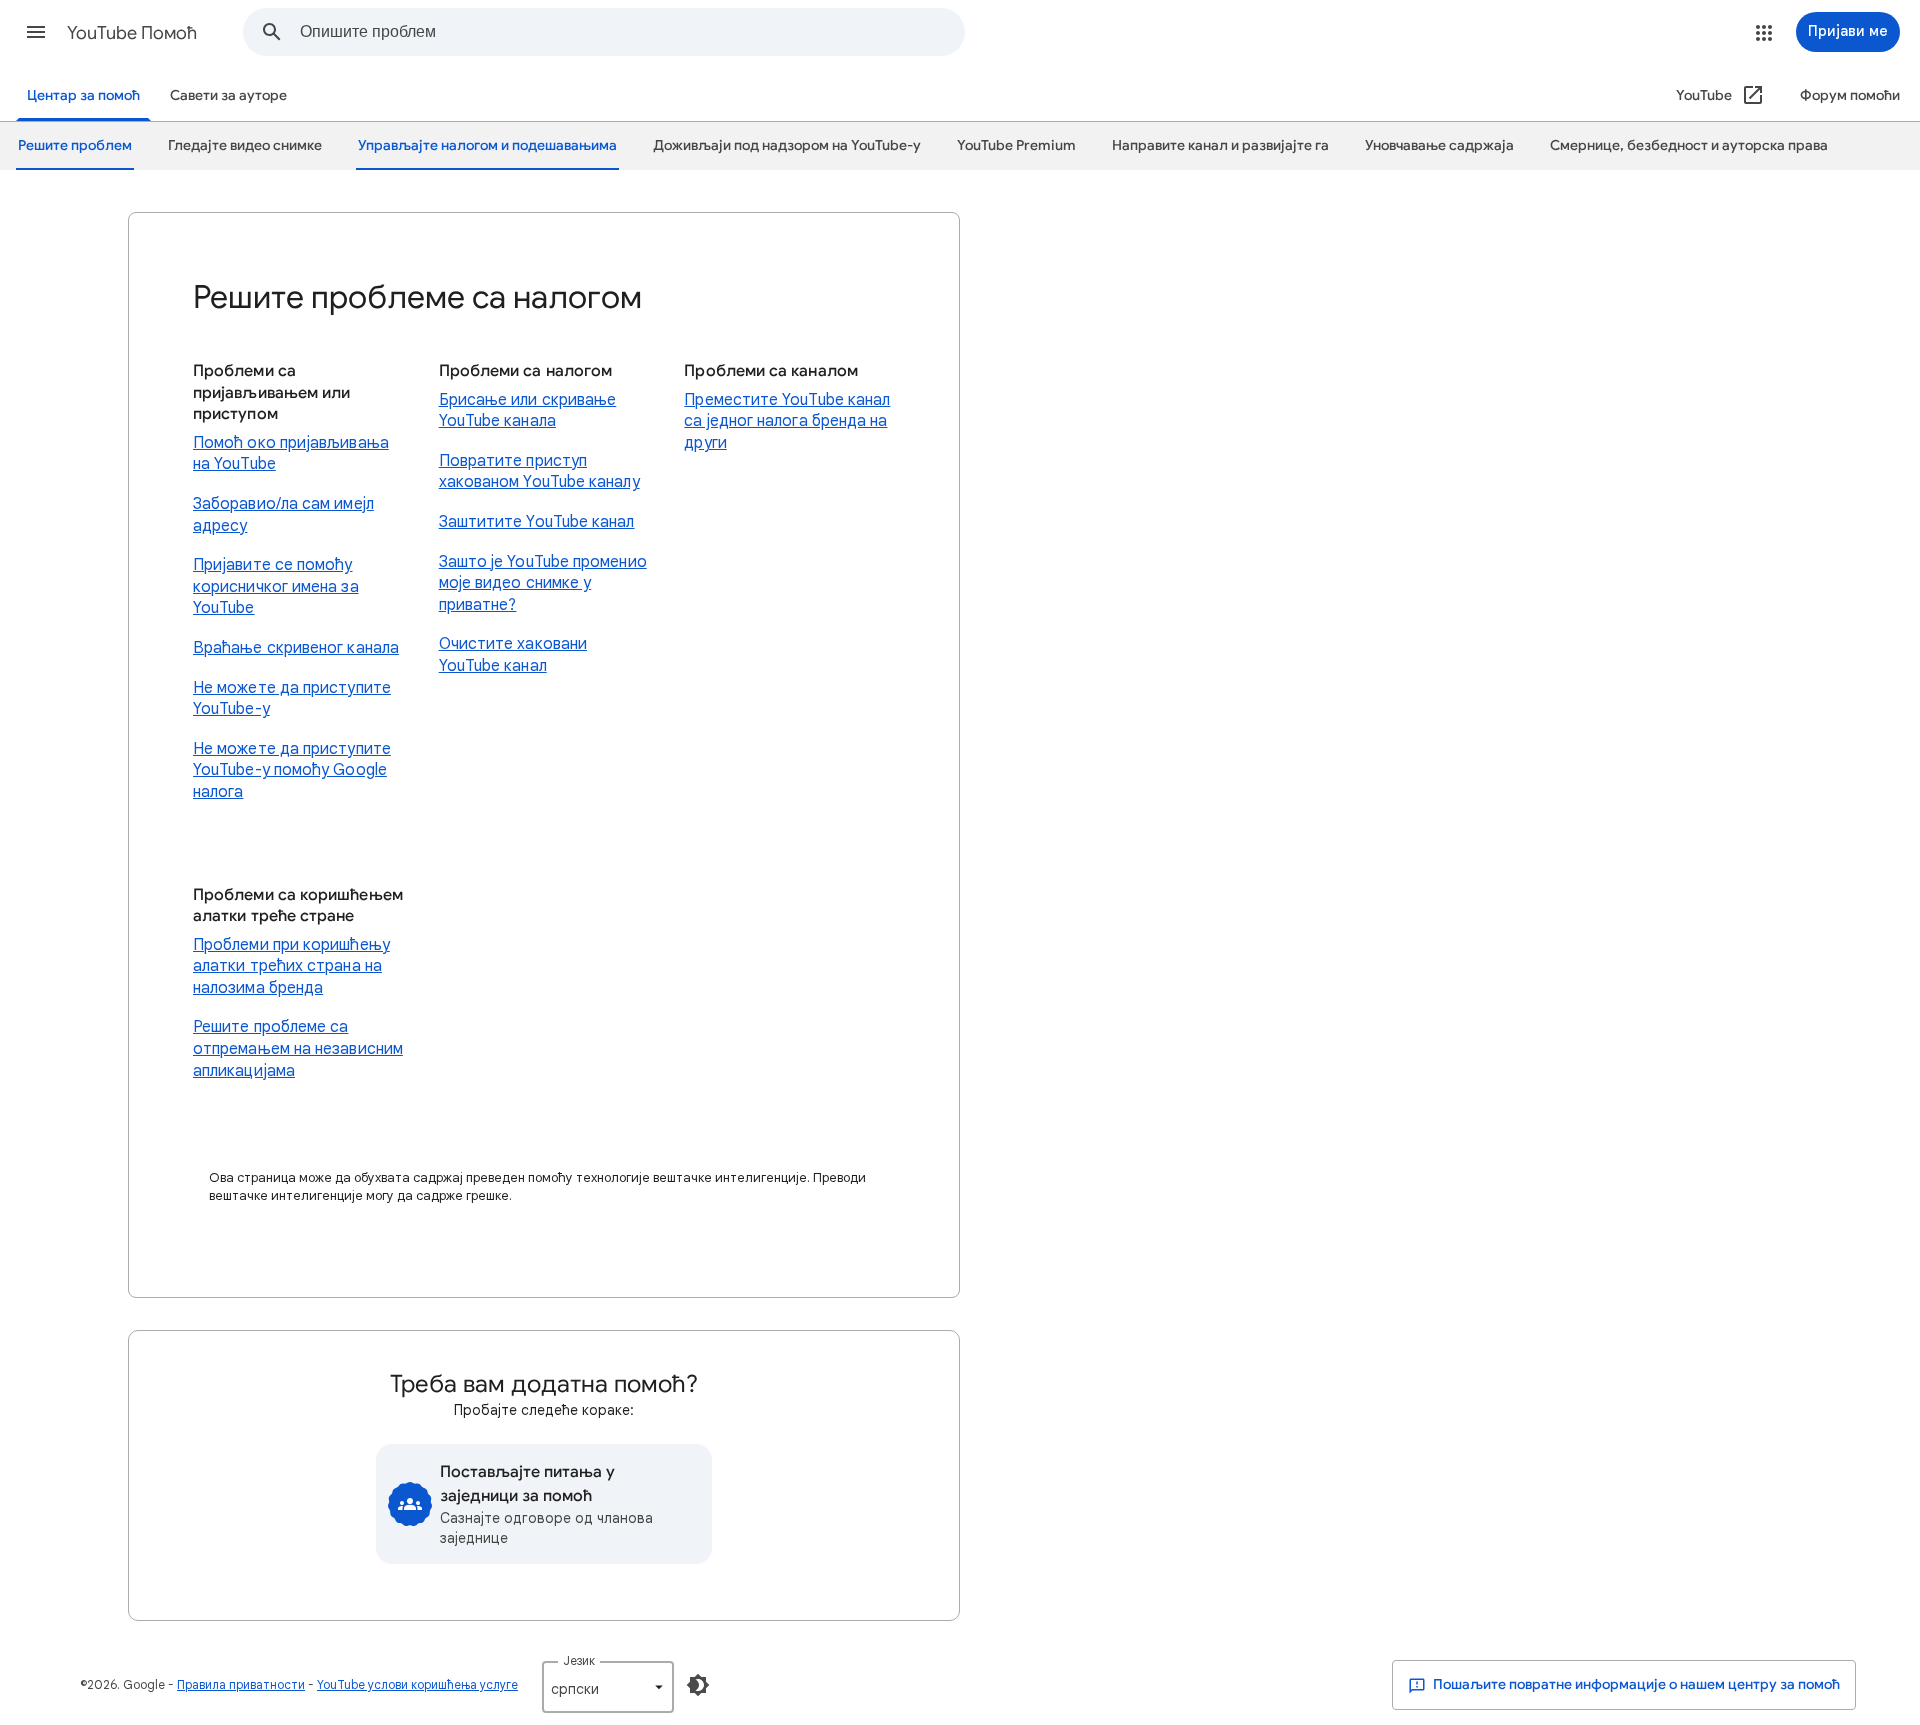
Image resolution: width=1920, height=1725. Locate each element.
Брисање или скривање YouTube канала (528, 411)
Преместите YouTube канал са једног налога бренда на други (787, 421)
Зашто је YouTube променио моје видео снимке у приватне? (543, 583)
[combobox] (632, 32)
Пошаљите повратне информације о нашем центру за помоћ (1635, 1684)
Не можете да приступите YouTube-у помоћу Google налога (292, 770)
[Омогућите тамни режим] (698, 1685)
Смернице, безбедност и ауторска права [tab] (1689, 145)
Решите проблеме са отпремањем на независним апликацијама (298, 1048)
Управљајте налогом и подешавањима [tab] (487, 145)
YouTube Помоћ (132, 33)
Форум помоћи (1850, 95)
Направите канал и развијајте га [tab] (1220, 145)
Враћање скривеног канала (296, 648)
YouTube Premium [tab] (1016, 145)
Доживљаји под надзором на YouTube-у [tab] (787, 145)
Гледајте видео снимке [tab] (245, 145)
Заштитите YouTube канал (537, 522)
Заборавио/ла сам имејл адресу (283, 515)
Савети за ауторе (228, 95)
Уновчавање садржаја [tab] (1439, 145)
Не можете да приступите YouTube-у (292, 699)
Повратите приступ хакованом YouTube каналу (539, 472)
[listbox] (608, 1687)
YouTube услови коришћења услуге (417, 1684)
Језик (579, 1660)
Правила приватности (241, 1684)
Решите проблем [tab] (75, 145)
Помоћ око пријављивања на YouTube (291, 454)
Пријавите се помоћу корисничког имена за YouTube (276, 586)
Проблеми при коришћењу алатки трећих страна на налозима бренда (291, 966)
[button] (36, 32)
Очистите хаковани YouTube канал (513, 655)
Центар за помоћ (83, 95)
